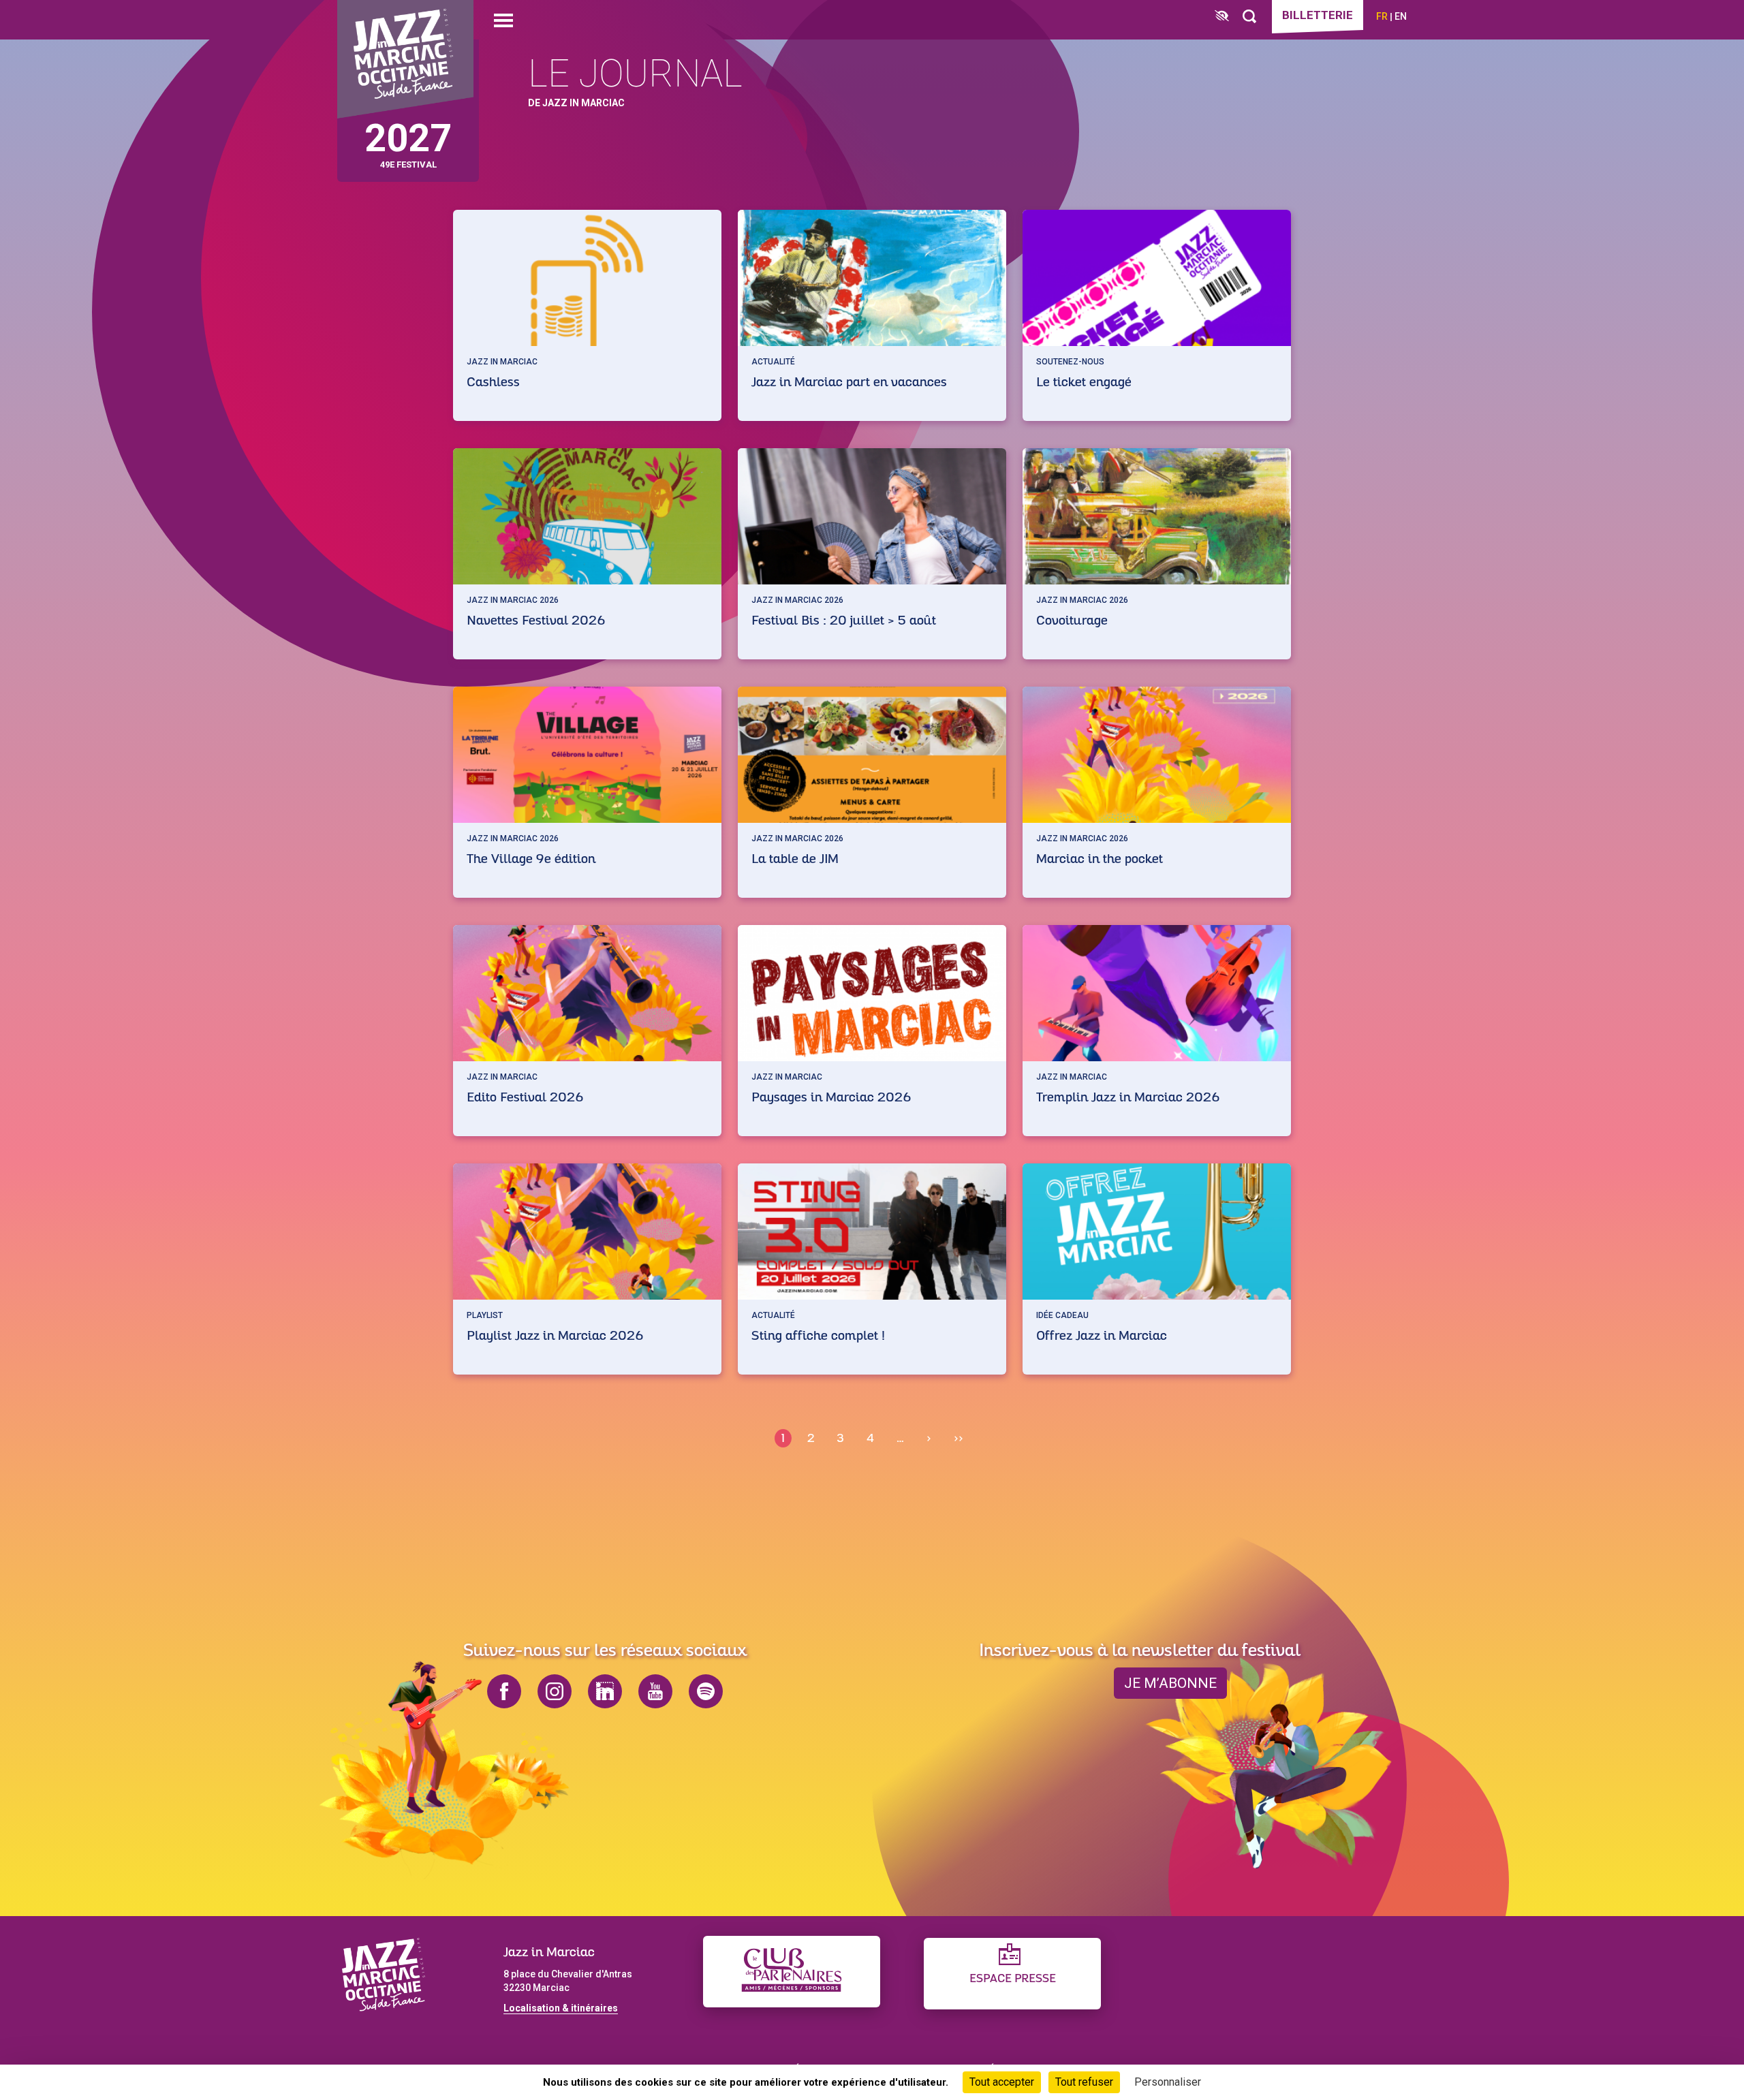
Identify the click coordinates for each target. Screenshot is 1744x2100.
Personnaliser (1168, 2082)
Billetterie (1318, 15)
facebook (504, 1691)
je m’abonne (1170, 1683)
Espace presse (1013, 1979)
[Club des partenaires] (792, 1972)
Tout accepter (1002, 2082)
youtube (655, 1691)
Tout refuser (1084, 2082)
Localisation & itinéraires (561, 2008)
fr (1382, 16)
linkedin (605, 1691)
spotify (706, 1691)
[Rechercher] (1249, 17)
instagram (555, 1691)
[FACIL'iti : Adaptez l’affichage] (1222, 17)
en (1401, 16)
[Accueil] (405, 60)
